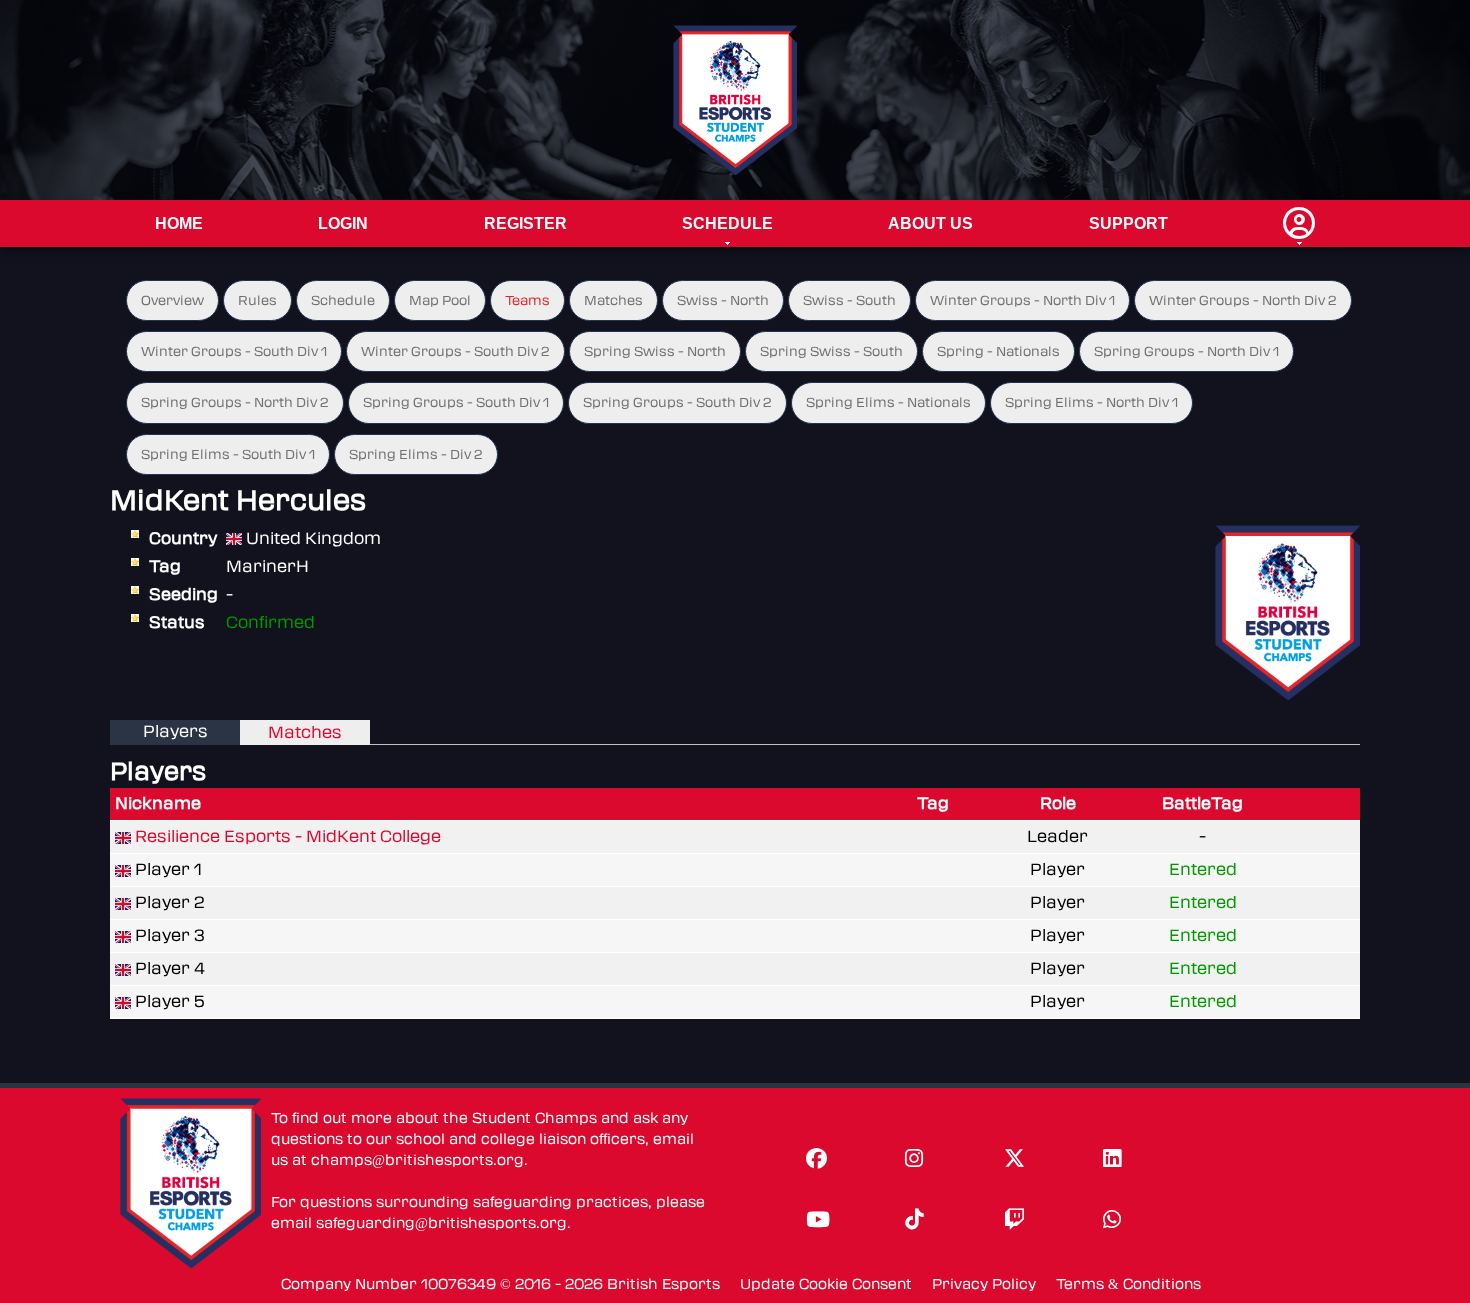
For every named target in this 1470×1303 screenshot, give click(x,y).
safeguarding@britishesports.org (441, 1223)
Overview (172, 300)
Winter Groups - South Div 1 (234, 351)
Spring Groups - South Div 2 (677, 402)
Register (525, 223)
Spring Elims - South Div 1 (228, 454)
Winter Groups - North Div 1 (1022, 300)
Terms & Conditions (1128, 1284)
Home (179, 223)
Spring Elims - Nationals (888, 402)
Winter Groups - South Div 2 (455, 351)
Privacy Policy (984, 1284)
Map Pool (440, 300)
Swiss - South (849, 300)
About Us (930, 223)
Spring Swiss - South (831, 351)
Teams (527, 300)
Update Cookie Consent (826, 1284)
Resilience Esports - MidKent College (288, 836)
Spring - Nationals (998, 351)
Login (343, 223)
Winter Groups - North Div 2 (1243, 300)
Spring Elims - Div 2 (416, 454)
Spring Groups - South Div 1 (456, 402)
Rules (257, 300)
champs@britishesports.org (417, 1160)
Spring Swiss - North (655, 351)
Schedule (727, 223)
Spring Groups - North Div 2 (235, 402)
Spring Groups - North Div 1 (1186, 351)
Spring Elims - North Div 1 (1091, 402)
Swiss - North (723, 300)
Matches (613, 300)
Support (1128, 223)
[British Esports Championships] (735, 99)
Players (175, 731)
